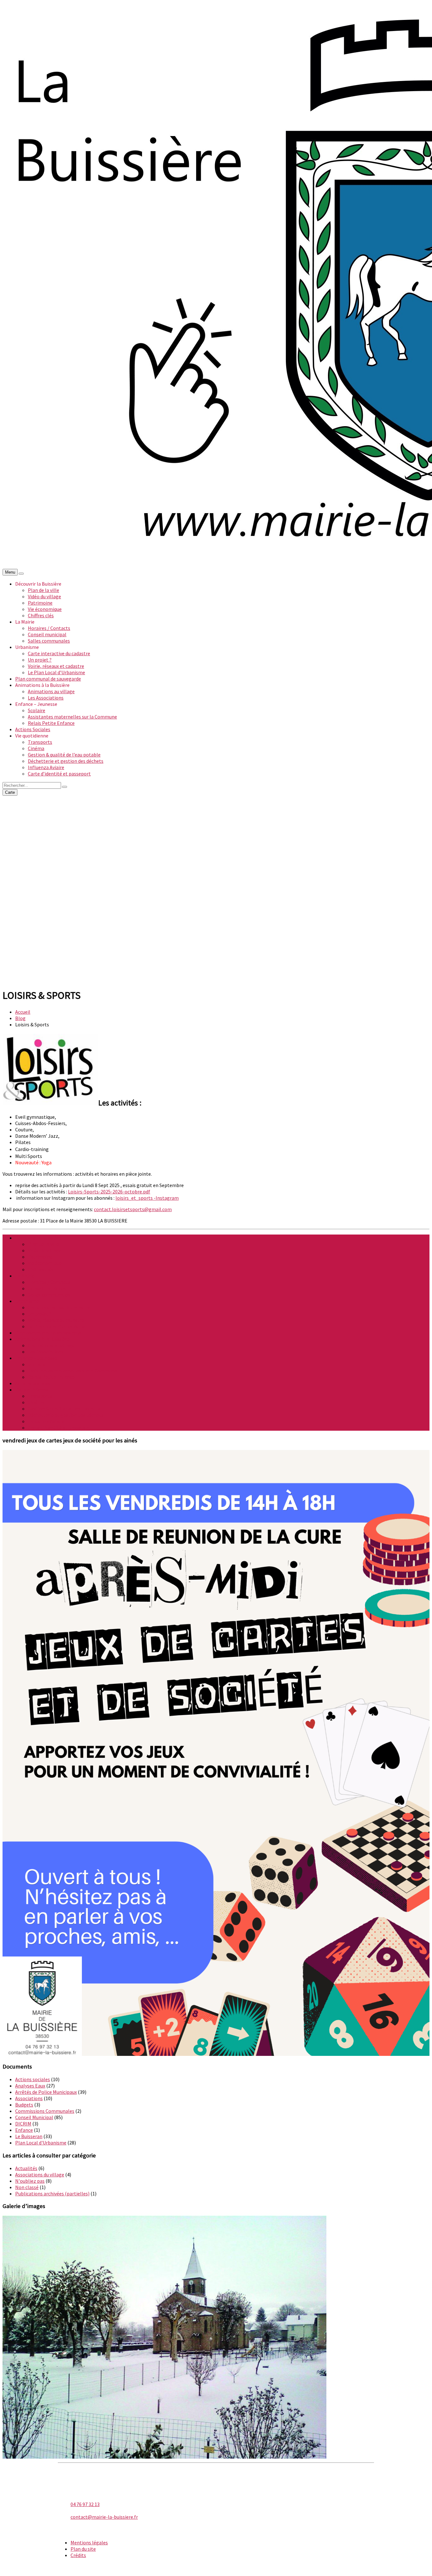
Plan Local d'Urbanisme (41, 2143)
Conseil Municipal (34, 2117)
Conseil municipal (47, 634)
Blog (20, 1018)
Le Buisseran (29, 2136)
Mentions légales (89, 2542)
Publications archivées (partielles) (52, 2193)
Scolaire (37, 710)
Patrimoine (40, 603)
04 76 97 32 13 (85, 2504)
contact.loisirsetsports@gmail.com (133, 1209)
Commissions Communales (45, 2111)
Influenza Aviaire (46, 767)
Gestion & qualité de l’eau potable (64, 755)
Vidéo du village (44, 596)
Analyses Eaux (30, 2086)
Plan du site (83, 2549)
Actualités (26, 2168)
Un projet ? (40, 660)
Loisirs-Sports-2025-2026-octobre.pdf (109, 1192)
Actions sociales (33, 2079)
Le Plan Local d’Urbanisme (56, 672)
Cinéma (36, 748)
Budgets (24, 2105)
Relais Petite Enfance (51, 723)
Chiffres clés (41, 615)
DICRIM (23, 2124)
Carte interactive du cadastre (59, 653)
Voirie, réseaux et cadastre (56, 666)
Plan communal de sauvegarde (48, 679)
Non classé (27, 2187)
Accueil (23, 1012)
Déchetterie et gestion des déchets (66, 761)
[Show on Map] (21, 574)
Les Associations (46, 698)
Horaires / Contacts (49, 628)
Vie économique (45, 609)
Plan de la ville (43, 590)
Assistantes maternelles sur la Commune (72, 717)
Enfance (24, 2130)
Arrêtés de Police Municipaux (46, 2092)
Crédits (78, 2555)
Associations (29, 2098)
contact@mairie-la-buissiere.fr (104, 2517)
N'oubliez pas (30, 2181)
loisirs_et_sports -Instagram (147, 1198)
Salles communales (49, 641)
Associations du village (40, 2175)
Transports (40, 742)
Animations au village (51, 691)
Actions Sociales (33, 729)
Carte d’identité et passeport (59, 774)
